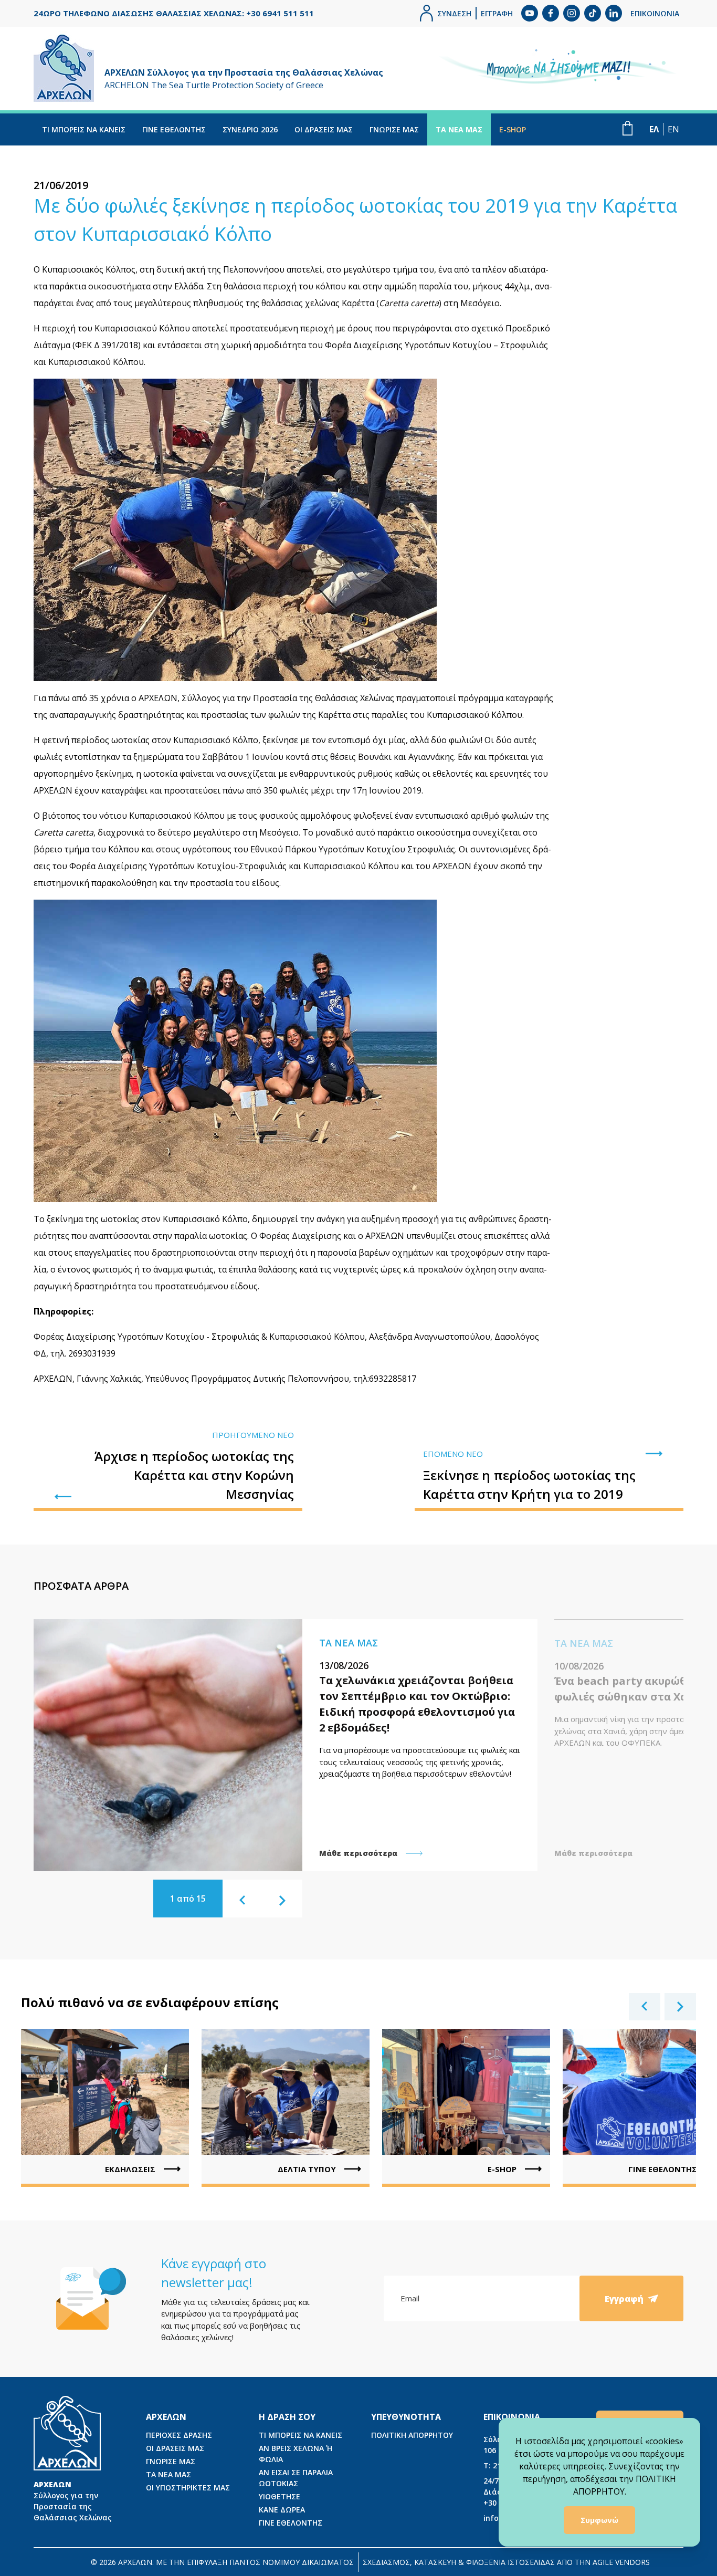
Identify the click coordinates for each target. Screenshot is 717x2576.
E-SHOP (513, 129)
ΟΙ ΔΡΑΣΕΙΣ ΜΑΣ (324, 129)
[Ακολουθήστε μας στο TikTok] (593, 13)
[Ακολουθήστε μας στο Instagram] (572, 13)
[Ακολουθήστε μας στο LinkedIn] (614, 13)
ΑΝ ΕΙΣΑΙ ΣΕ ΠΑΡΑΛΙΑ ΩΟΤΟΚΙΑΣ (296, 2478)
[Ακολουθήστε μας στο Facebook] (551, 13)
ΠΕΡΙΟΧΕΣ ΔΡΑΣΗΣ (179, 2435)
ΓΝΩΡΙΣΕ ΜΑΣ (394, 129)
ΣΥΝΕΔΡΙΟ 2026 (250, 129)
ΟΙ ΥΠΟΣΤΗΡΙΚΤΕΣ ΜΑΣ (188, 2488)
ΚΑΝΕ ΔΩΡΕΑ (282, 2510)
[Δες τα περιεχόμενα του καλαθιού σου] (628, 128)
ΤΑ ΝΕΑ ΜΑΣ (459, 129)
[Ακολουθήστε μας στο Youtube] (530, 13)
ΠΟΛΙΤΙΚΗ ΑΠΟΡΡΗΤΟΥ (412, 2435)
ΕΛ (654, 129)
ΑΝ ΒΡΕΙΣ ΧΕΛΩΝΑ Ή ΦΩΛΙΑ (296, 2454)
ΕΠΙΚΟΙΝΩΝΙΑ (655, 13)
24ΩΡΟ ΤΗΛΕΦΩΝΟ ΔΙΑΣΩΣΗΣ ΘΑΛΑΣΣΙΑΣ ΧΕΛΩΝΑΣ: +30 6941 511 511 (174, 13)
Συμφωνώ (599, 2520)
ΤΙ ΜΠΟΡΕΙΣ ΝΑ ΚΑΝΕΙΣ (84, 129)
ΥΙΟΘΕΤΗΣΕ (280, 2496)
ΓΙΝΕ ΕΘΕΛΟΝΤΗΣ (174, 129)
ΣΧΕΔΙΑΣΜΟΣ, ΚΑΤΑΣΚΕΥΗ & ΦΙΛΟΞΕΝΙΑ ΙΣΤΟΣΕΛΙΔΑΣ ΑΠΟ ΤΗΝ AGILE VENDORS (506, 2562)
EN (673, 129)
